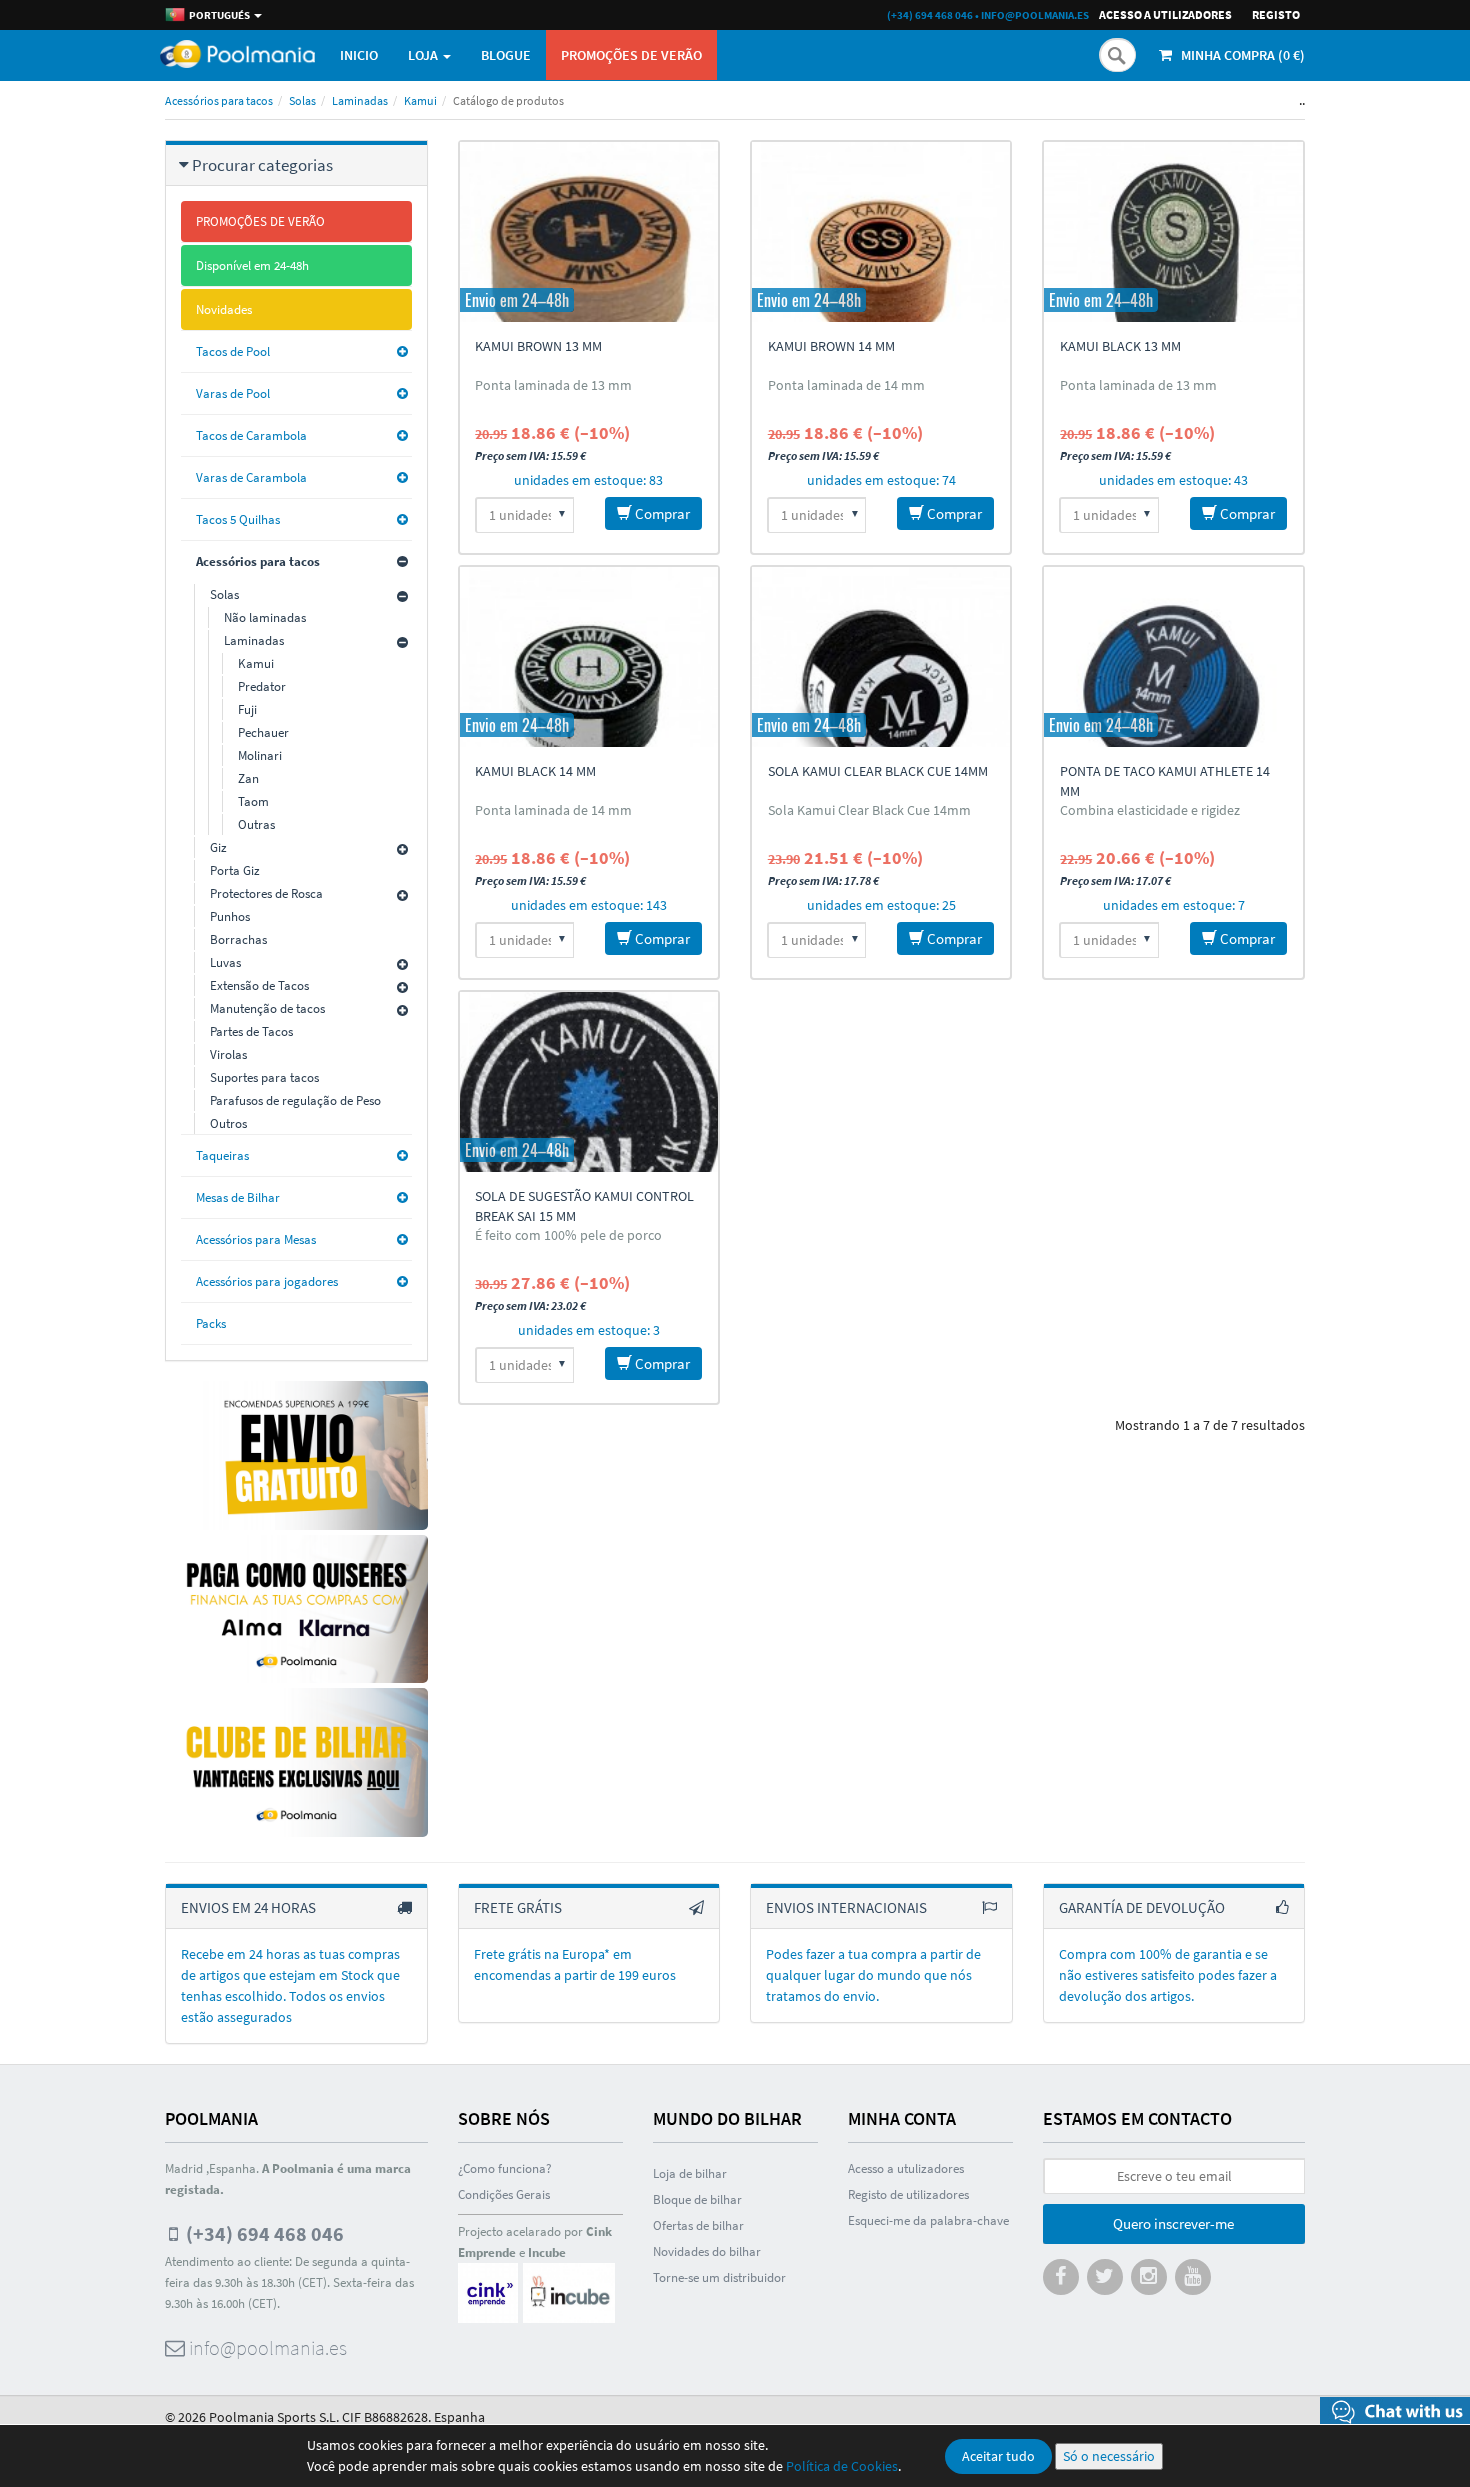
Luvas (225, 962)
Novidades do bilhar (707, 2251)
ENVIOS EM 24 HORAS (248, 1907)
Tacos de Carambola (251, 435)
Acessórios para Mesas (256, 1239)
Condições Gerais (504, 2194)
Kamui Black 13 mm (1120, 346)
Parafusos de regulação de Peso (295, 1100)
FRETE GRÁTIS (518, 1907)
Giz (218, 847)
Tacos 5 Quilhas (238, 519)
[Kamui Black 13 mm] (1173, 232)
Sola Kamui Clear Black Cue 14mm (878, 771)
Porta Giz (235, 870)
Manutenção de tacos (267, 1008)
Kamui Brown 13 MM (538, 346)
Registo (1276, 14)
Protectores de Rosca (266, 893)
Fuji (247, 709)
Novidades (224, 309)
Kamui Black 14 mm (535, 771)
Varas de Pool (233, 393)
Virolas (228, 1054)
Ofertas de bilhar (698, 2225)
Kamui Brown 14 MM (831, 346)
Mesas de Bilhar (238, 1197)
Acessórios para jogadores (267, 1281)
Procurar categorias (262, 165)
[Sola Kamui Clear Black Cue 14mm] (881, 657)
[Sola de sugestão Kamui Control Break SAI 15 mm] (589, 1082)
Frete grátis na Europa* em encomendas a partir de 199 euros (575, 1964)
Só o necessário (1109, 2456)
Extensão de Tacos (259, 985)
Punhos (230, 916)
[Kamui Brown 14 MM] (881, 232)
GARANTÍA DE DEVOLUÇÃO (1142, 1907)
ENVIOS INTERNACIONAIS (846, 1907)
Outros (228, 1123)
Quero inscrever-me (1173, 2223)
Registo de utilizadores (908, 2194)
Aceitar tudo (998, 2456)
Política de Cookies (842, 2466)
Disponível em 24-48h (252, 265)
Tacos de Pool (233, 351)
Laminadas (360, 100)
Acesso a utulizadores (906, 2168)
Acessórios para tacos (219, 100)
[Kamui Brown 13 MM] (589, 232)
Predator (262, 686)
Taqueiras (222, 1155)
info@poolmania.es (1035, 15)
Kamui (420, 100)
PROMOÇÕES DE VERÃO (631, 55)
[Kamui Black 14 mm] (589, 657)
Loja (424, 55)
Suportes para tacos (264, 1077)
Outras (256, 824)
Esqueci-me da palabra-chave (928, 2220)
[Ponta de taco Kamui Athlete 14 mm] (1173, 657)
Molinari (260, 755)
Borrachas (238, 939)
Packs (211, 1323)
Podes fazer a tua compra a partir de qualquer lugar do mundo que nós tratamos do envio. (873, 1975)
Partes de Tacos (251, 1031)
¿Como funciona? (505, 2168)
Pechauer (263, 732)
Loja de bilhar (690, 2173)
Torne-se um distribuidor (719, 2277)
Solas (302, 100)
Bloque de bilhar (697, 2199)
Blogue (506, 55)
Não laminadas (265, 617)
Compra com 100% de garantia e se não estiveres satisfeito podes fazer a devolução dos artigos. (1168, 1975)
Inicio (359, 55)
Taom (253, 801)
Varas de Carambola (251, 477)
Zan (248, 778)
